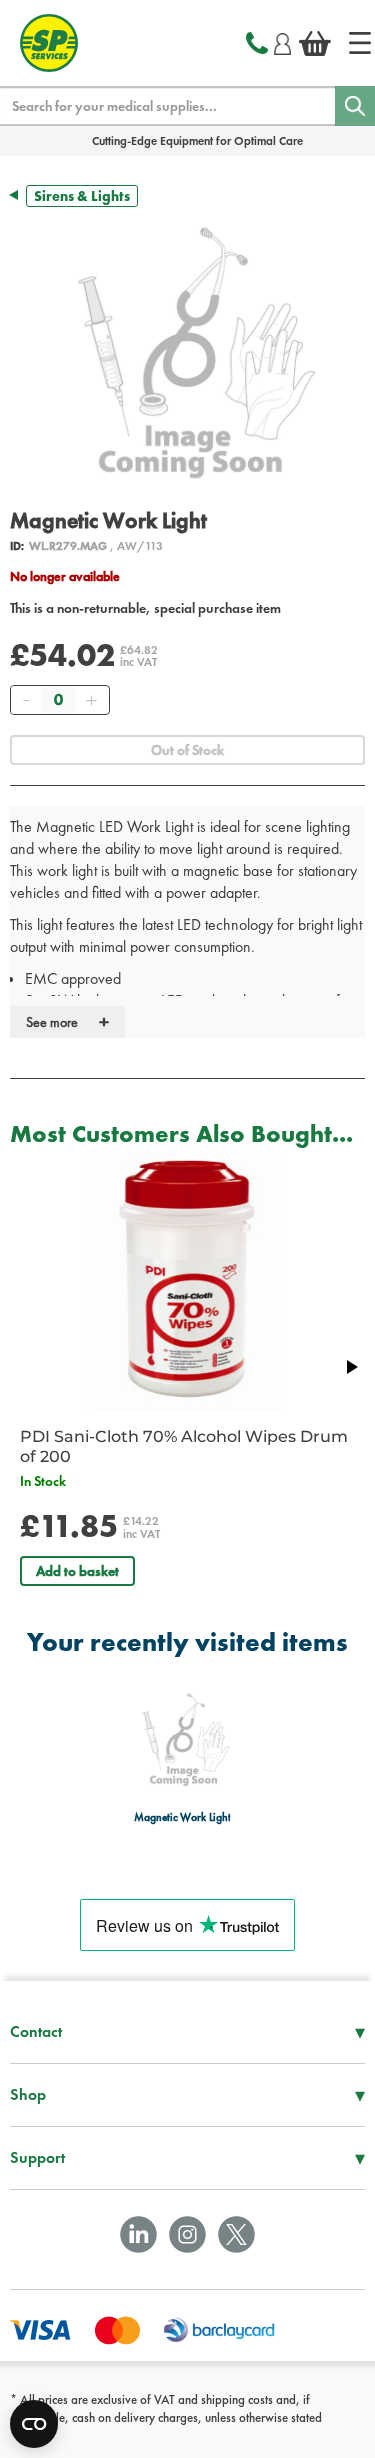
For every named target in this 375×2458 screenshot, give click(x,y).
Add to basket (77, 1571)
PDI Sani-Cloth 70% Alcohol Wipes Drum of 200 (184, 1446)
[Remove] (26, 700)
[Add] (91, 700)
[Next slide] (351, 1367)
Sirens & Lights (82, 196)
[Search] (355, 106)
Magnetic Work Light (182, 1817)
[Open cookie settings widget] (34, 2424)
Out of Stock (187, 750)
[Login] (282, 41)
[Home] (360, 43)
